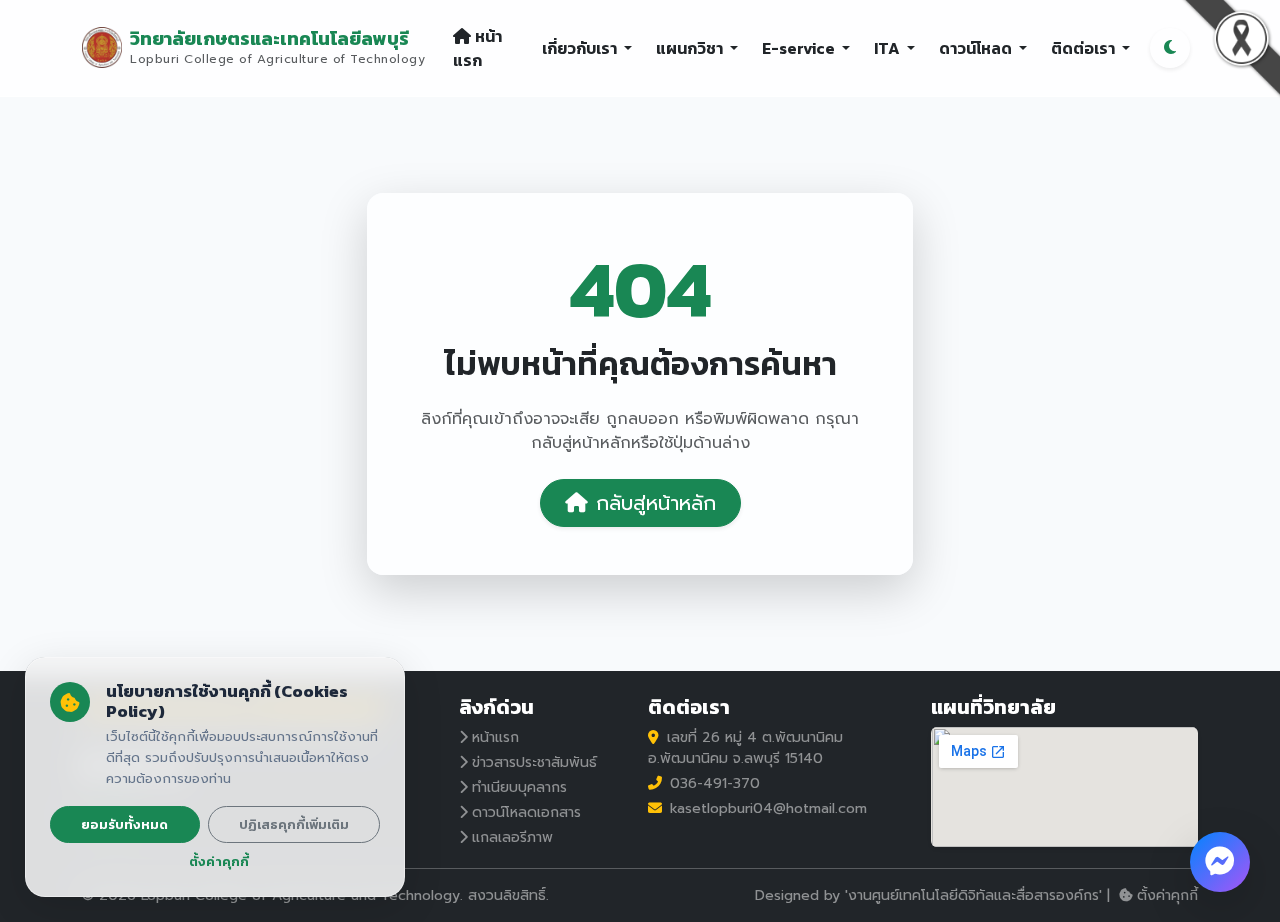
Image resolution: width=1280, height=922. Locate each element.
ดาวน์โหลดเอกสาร (526, 812)
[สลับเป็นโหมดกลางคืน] (1170, 48)
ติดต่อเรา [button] (1084, 48)
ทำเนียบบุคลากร (519, 787)
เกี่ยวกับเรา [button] (581, 48)
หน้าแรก (477, 48)
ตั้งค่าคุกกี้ (1167, 895)
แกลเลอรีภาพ (512, 837)
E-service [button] (800, 48)
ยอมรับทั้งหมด (124, 824)
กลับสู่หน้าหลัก (656, 503)
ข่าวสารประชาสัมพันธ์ (534, 762)
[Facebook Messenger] (1220, 862)
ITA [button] (888, 48)
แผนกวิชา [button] (691, 48)
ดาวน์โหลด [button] (977, 48)
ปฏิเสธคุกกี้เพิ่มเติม (294, 824)
